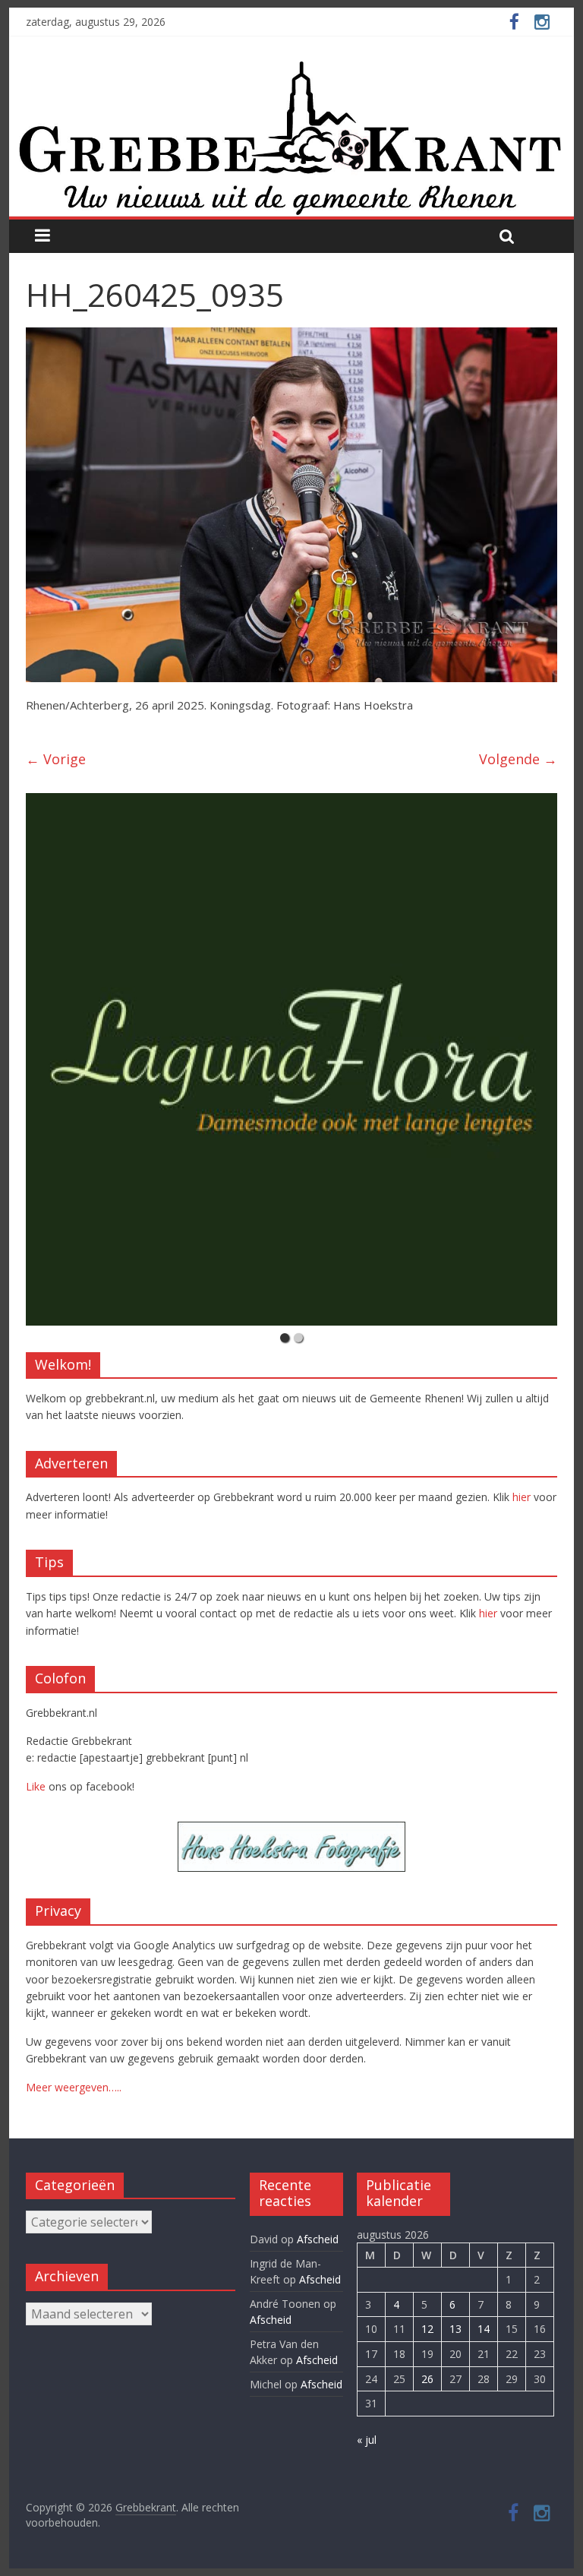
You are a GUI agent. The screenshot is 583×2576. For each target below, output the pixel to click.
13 (455, 2329)
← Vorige (56, 759)
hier (522, 1497)
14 (484, 2329)
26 (427, 2379)
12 (427, 2329)
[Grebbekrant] (292, 137)
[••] (291, 1059)
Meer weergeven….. (74, 2087)
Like (36, 1786)
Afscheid (318, 2239)
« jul (367, 2440)
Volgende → (518, 759)
